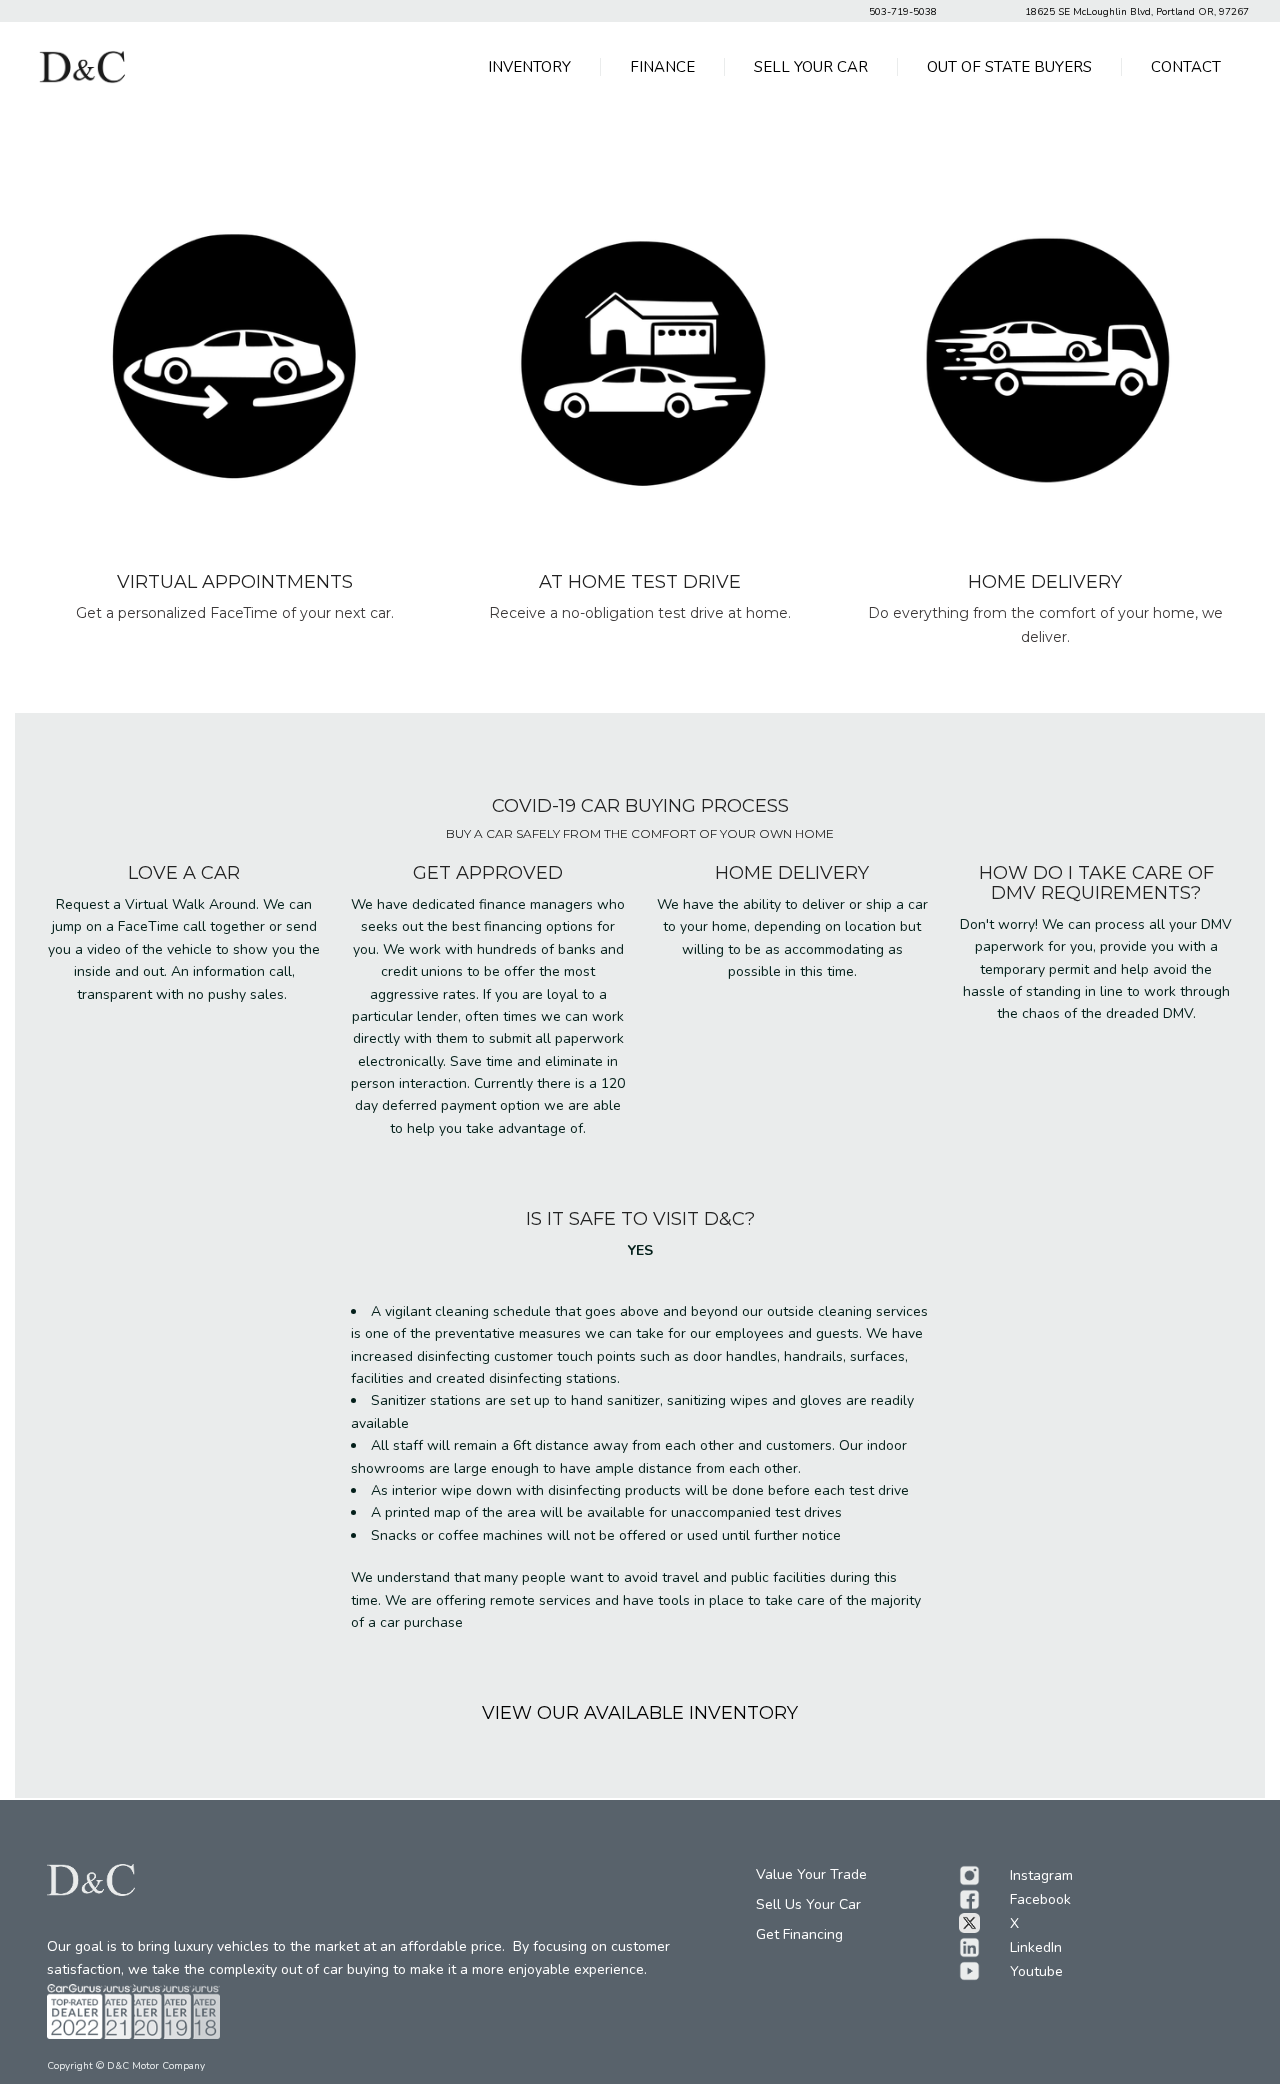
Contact (1186, 67)
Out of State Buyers (1009, 67)
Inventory (529, 67)
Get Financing (799, 1934)
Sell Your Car (811, 67)
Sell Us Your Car (808, 1904)
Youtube (1036, 1971)
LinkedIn (1036, 1947)
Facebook (1040, 1899)
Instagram (1041, 1875)
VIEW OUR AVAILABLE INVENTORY (640, 1713)
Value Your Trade (811, 1874)
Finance (662, 67)
